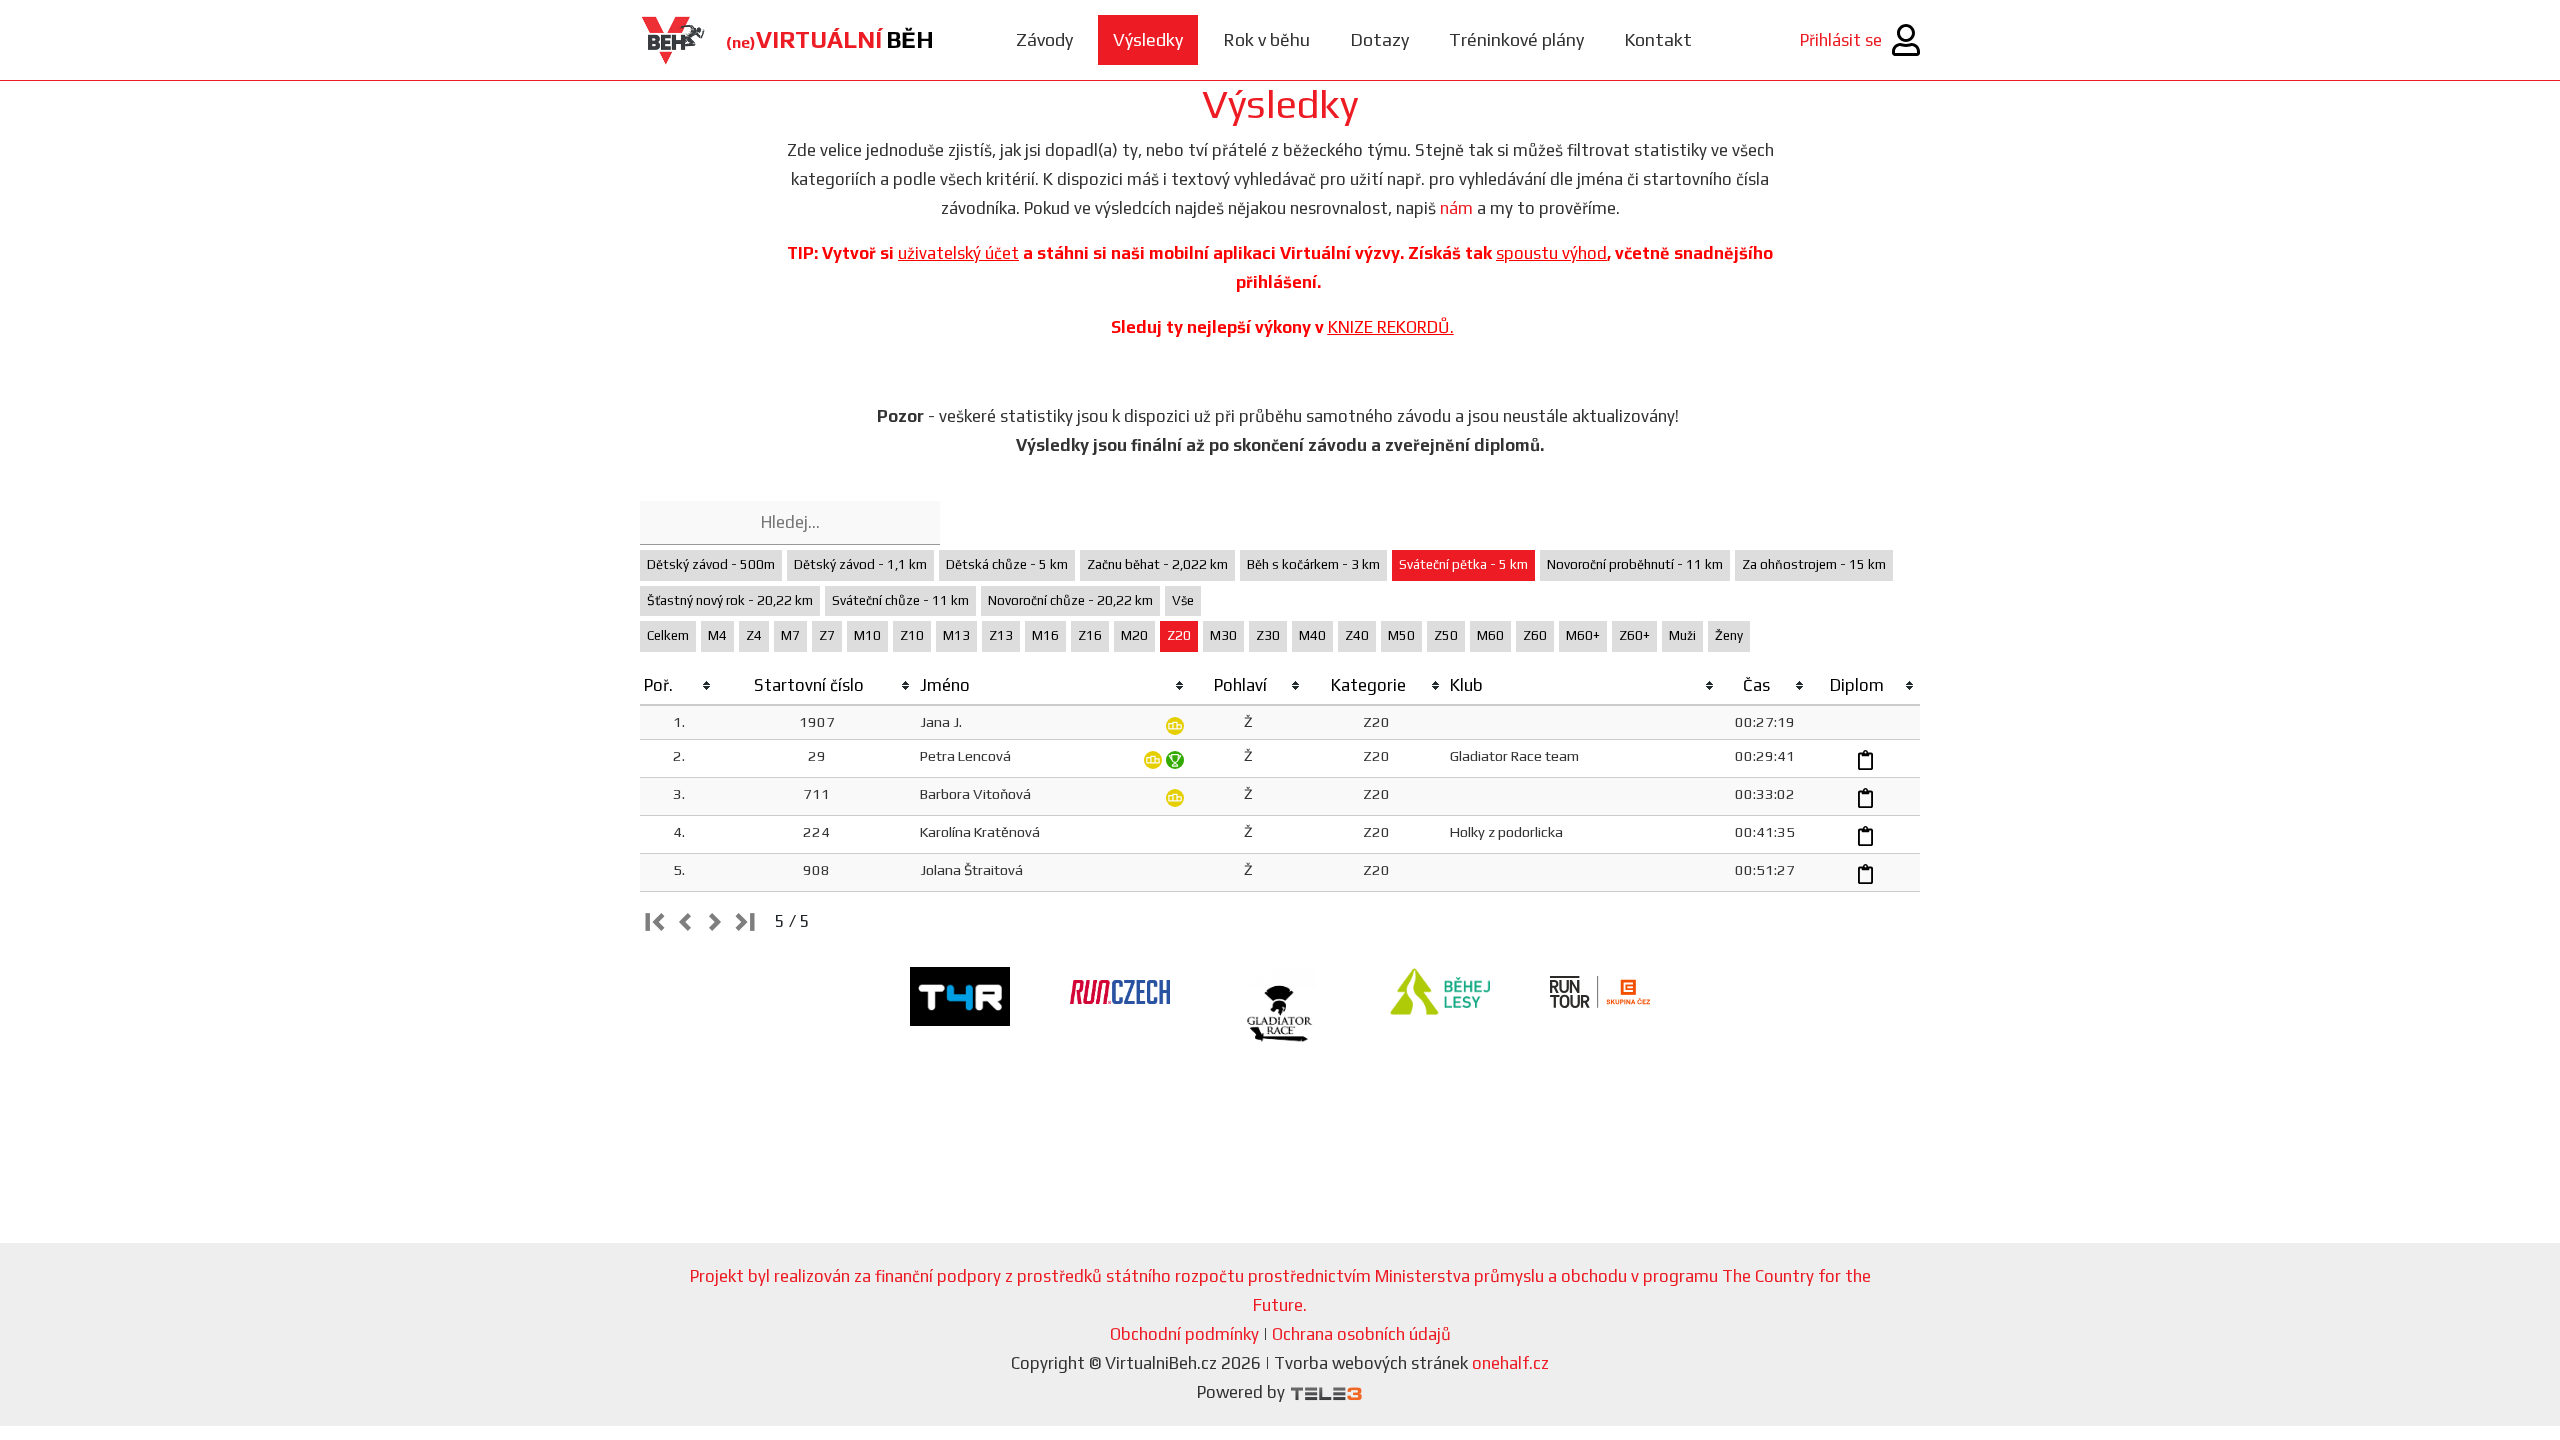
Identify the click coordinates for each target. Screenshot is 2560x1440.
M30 (1223, 635)
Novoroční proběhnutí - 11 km (1635, 564)
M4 (717, 635)
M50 (1401, 635)
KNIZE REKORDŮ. (1391, 327)
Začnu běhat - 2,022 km (1157, 564)
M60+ (1583, 635)
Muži (1682, 635)
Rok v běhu (1266, 39)
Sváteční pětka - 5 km (1463, 564)
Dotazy (1379, 39)
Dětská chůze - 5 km (1007, 564)
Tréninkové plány (1516, 39)
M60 (1490, 635)
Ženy (1729, 635)
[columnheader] (678, 686)
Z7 (827, 635)
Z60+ (1634, 635)
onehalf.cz (1510, 1363)
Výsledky (1148, 39)
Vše (1183, 600)
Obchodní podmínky (1184, 1334)
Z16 (1090, 635)
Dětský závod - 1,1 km (860, 564)
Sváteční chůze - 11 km (900, 600)
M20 (1134, 635)
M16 (1045, 635)
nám (1456, 208)
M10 (867, 635)
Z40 (1357, 635)
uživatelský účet (958, 253)
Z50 (1446, 635)
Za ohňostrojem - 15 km (1814, 564)
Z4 (754, 635)
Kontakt (1658, 39)
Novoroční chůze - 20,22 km (1070, 600)
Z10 (912, 635)
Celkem (668, 635)
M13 (956, 635)
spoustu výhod (1551, 253)
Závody (1044, 39)
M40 (1312, 635)
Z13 (1001, 635)
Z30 (1268, 635)
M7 (790, 635)
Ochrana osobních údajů (1361, 1334)
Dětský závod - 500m (711, 564)
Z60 (1535, 635)
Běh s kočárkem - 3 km (1313, 564)
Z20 (1179, 635)
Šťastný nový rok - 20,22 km (730, 600)
